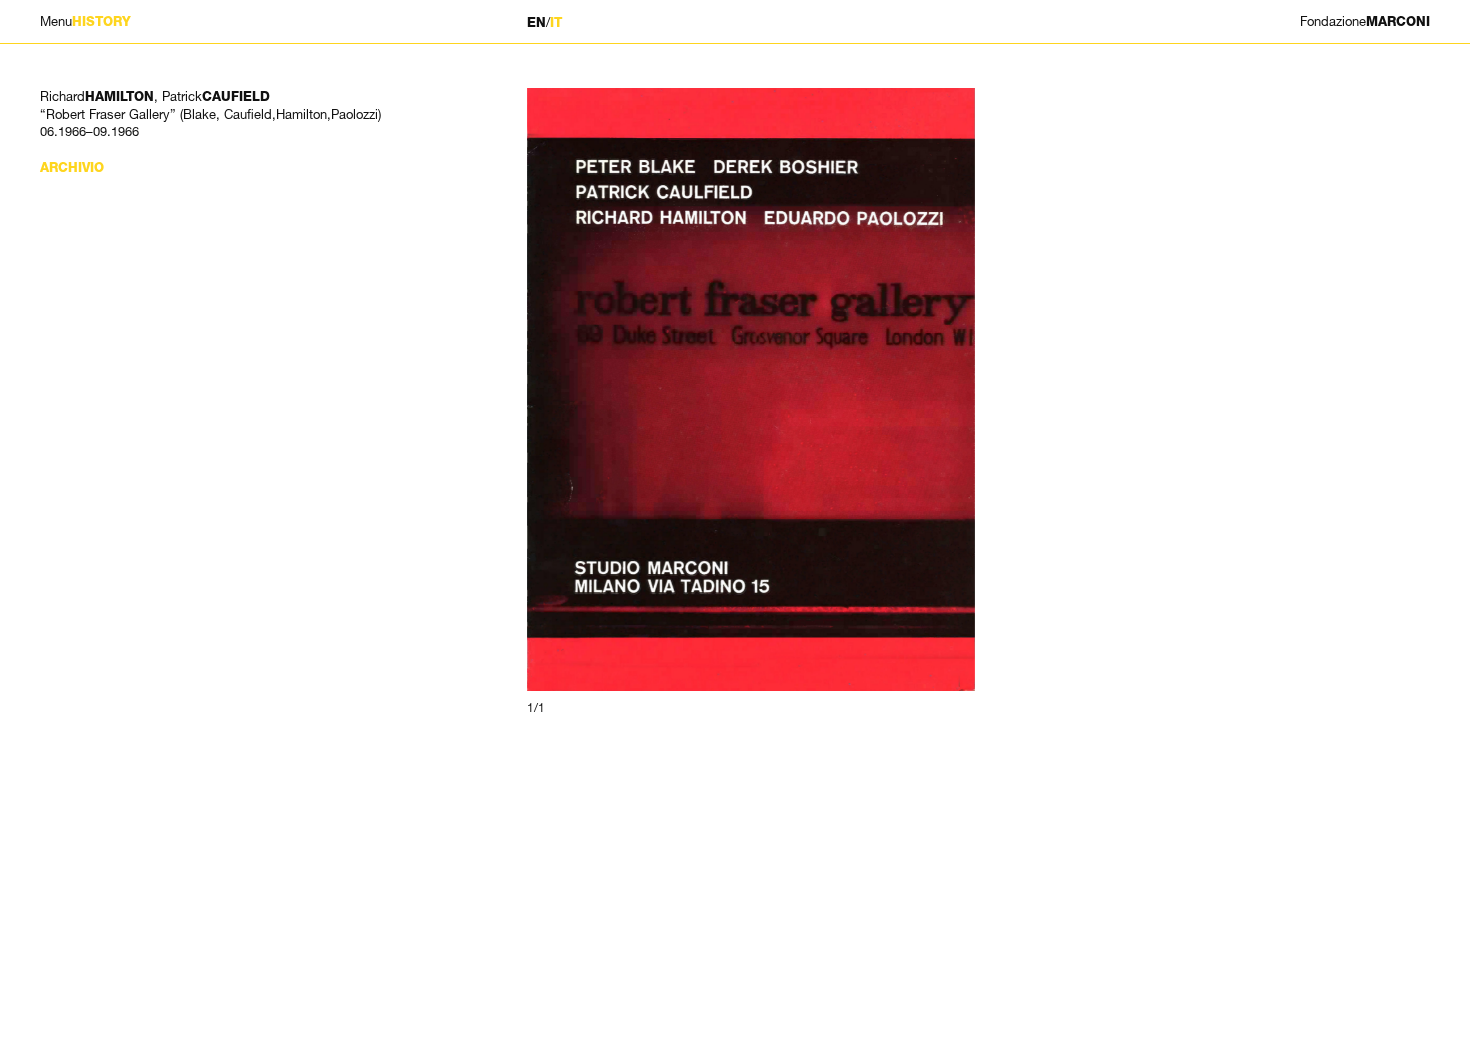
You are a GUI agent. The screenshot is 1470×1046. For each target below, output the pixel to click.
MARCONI (1365, 21)
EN (536, 22)
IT (556, 22)
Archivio (72, 167)
